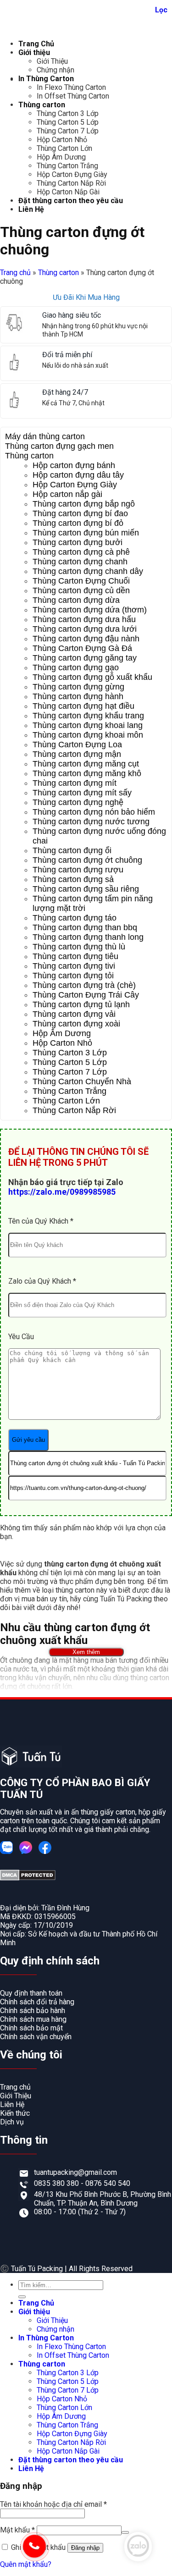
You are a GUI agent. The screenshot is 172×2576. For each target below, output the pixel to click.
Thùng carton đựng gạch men (59, 446)
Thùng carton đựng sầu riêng (86, 889)
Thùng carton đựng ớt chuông (87, 860)
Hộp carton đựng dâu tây (78, 475)
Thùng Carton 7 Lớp (68, 131)
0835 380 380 (57, 2183)
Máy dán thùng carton (45, 436)
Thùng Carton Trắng (67, 166)
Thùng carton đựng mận (77, 754)
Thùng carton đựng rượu (78, 870)
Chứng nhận (55, 70)
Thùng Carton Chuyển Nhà (82, 1081)
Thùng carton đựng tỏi (73, 976)
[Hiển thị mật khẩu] (125, 2532)
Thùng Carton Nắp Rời (71, 183)
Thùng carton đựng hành (78, 696)
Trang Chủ (36, 44)
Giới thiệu (34, 52)
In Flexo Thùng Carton (71, 87)
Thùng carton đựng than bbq (85, 927)
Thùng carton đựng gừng (78, 687)
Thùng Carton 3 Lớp (68, 113)
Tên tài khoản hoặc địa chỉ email (53, 2504)
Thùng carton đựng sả (73, 879)
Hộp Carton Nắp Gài (68, 192)
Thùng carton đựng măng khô (87, 773)
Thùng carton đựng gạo (76, 667)
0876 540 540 (108, 2183)
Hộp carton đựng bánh (74, 465)
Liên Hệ (31, 209)
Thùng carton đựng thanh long (88, 937)
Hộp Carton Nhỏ (62, 140)
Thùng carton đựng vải (74, 1014)
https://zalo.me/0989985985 (62, 1192)
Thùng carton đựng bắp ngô (84, 504)
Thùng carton (42, 105)
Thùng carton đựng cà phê (81, 552)
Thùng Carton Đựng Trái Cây (86, 995)
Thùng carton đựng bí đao (80, 513)
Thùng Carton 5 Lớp (68, 122)
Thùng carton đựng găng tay (85, 658)
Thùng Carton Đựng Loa (77, 745)
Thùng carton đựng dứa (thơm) (90, 610)
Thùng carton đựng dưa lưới (85, 629)
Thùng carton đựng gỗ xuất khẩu (92, 677)
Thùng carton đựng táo (75, 918)
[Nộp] (22, 2297)
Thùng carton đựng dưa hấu (84, 619)
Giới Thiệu (52, 61)
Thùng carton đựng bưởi (78, 542)
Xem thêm (86, 1652)
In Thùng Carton (46, 79)
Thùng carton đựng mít (75, 783)
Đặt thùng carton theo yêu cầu (71, 201)
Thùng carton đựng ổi (72, 850)
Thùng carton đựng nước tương (91, 822)
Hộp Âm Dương (61, 157)
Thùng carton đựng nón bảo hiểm (94, 812)
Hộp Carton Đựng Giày (72, 174)
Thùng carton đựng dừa (76, 600)
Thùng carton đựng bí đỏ (78, 523)
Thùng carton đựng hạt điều (83, 706)
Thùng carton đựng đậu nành (86, 639)
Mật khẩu (17, 2530)
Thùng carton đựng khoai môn (88, 735)
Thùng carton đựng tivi (74, 966)
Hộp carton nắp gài (67, 494)
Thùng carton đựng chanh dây (88, 571)
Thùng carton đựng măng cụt (86, 764)
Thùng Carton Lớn (64, 148)
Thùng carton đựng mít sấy (82, 793)
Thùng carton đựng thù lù (79, 947)
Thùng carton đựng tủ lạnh (81, 1004)
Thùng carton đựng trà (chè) (84, 985)
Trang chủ (15, 273)
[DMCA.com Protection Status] (28, 1878)
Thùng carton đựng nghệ (78, 802)
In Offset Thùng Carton (73, 96)
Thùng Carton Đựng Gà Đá (82, 648)
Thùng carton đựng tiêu (75, 956)
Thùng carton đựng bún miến (86, 533)
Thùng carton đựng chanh (80, 562)
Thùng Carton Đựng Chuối (81, 581)
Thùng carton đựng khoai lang (88, 725)
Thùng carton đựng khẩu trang (88, 716)
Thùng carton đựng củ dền (81, 590)
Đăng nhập (85, 2548)
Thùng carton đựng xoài (76, 1024)
